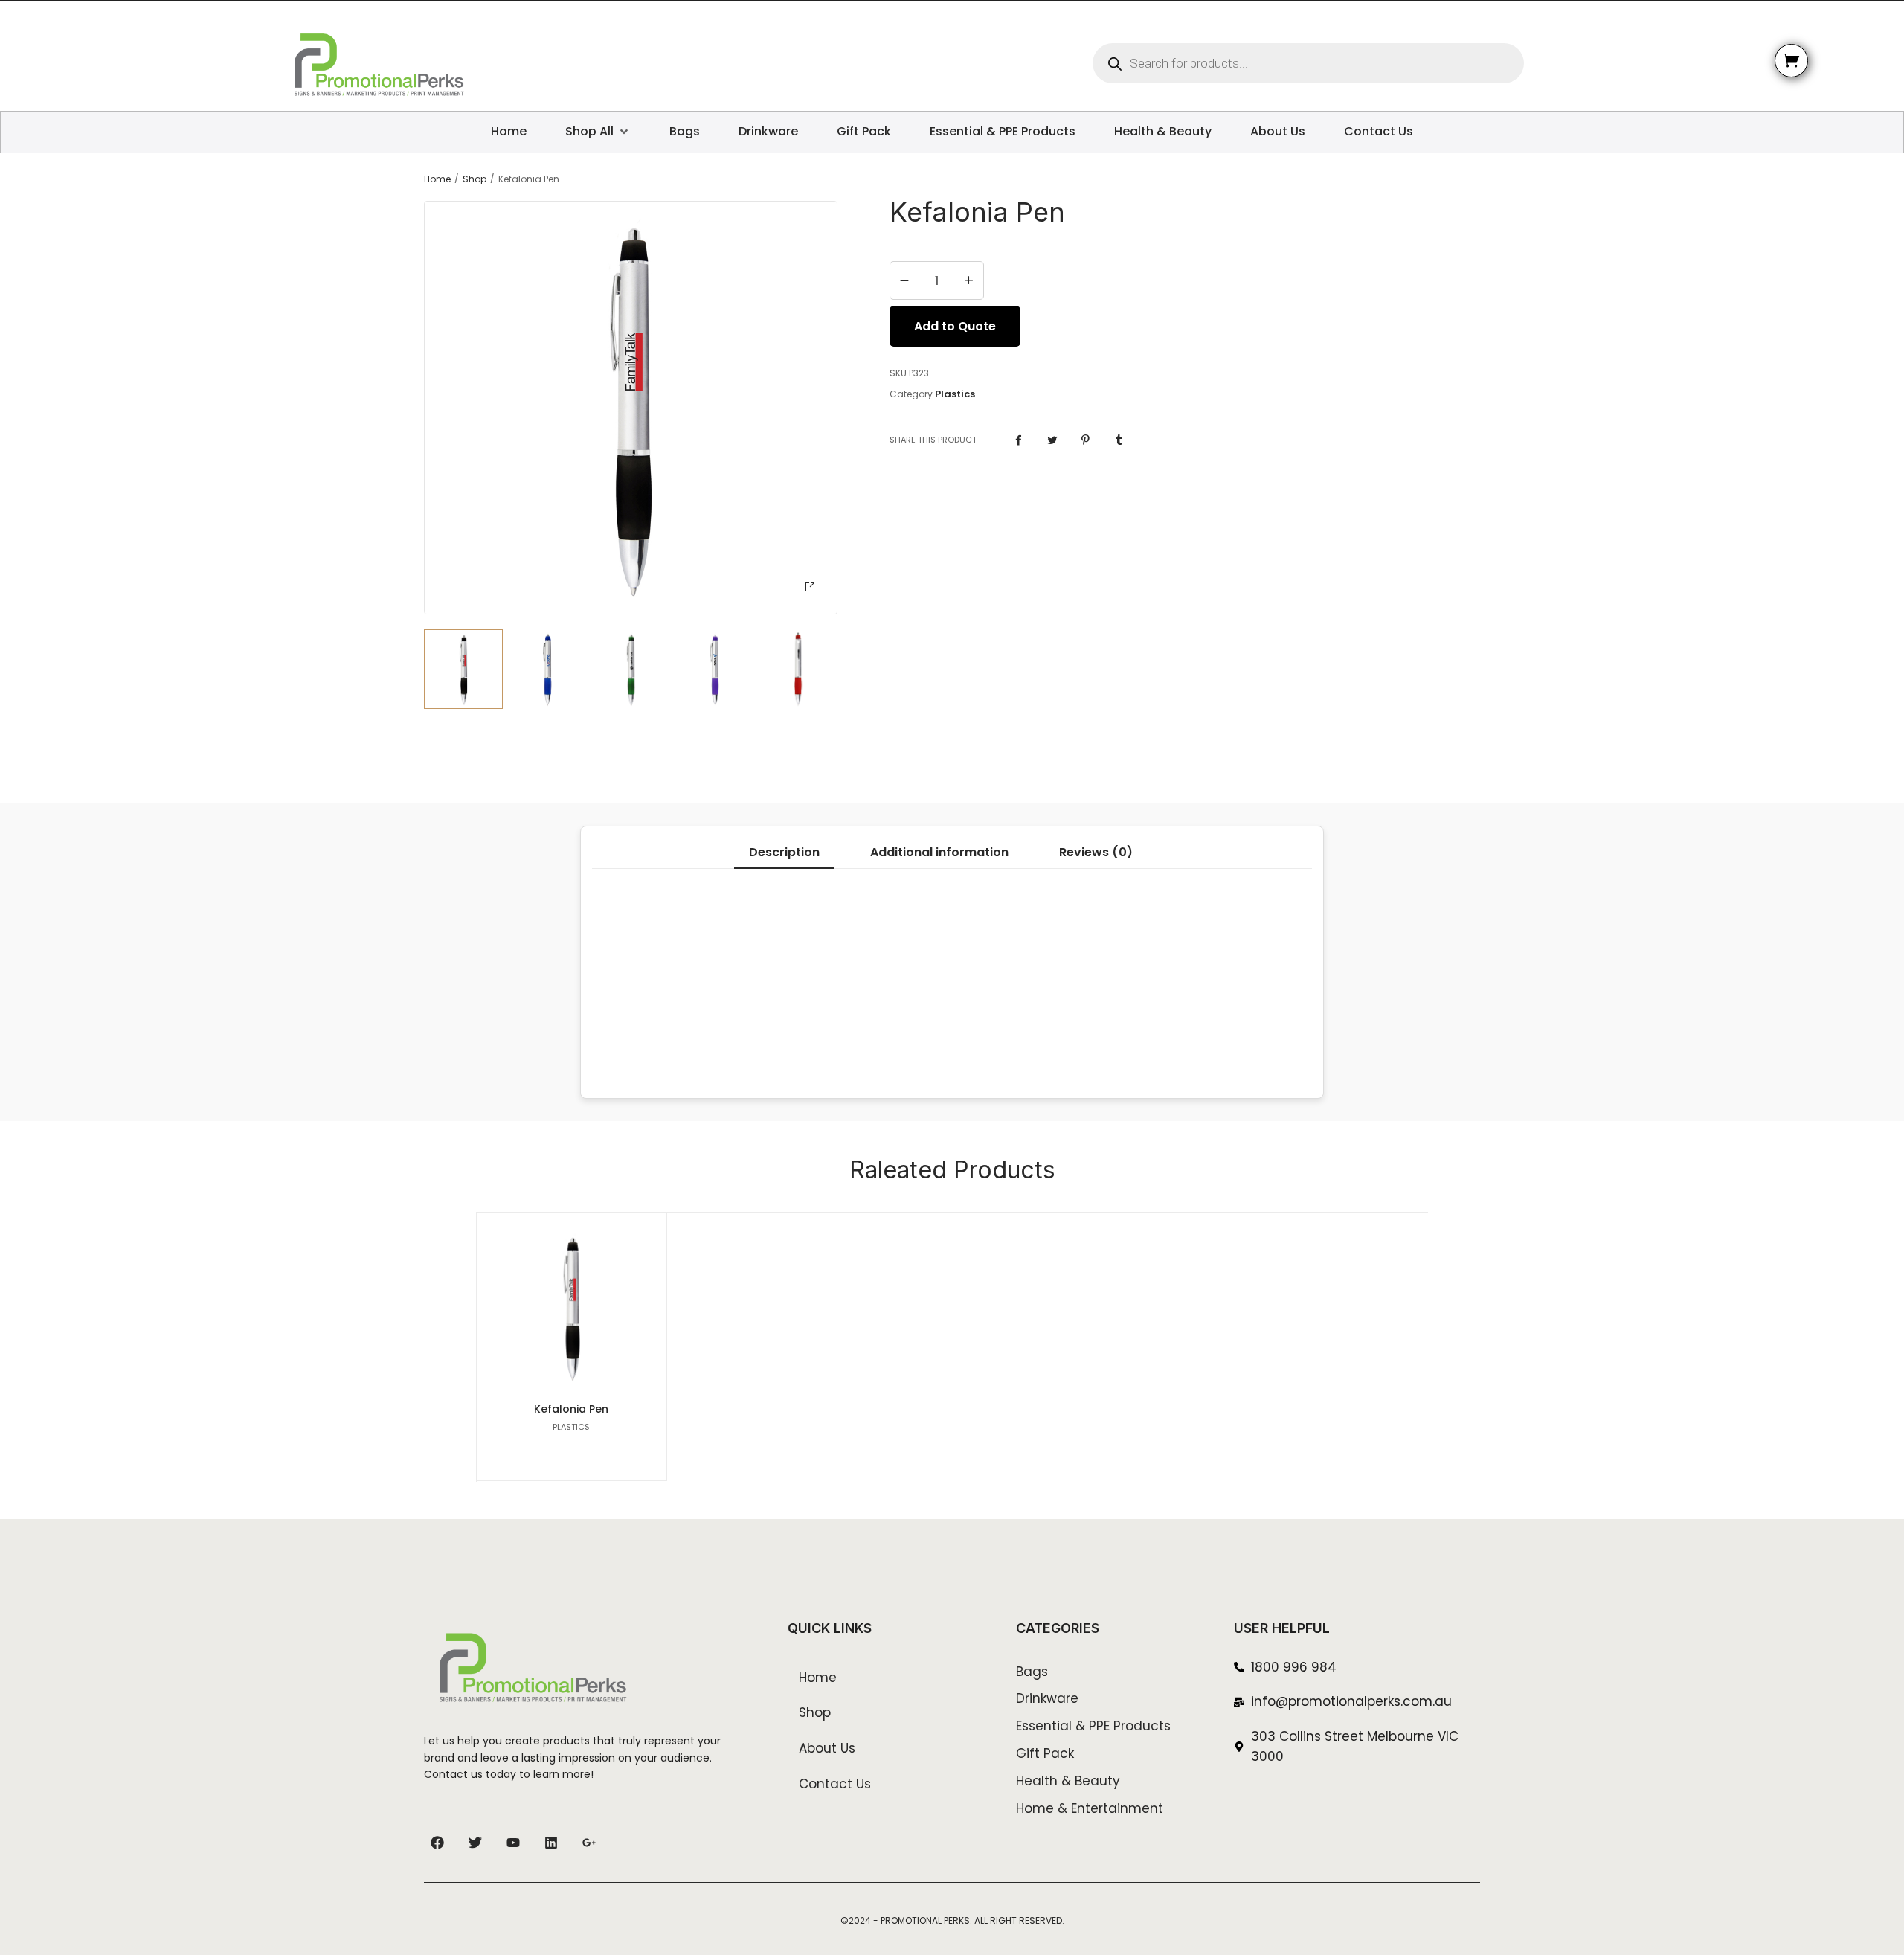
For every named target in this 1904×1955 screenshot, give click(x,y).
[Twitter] (475, 1843)
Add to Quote (955, 326)
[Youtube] (513, 1843)
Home (437, 179)
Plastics (955, 394)
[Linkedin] (551, 1843)
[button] (810, 587)
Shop (475, 179)
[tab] (784, 853)
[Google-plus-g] (589, 1843)
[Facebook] (437, 1843)
